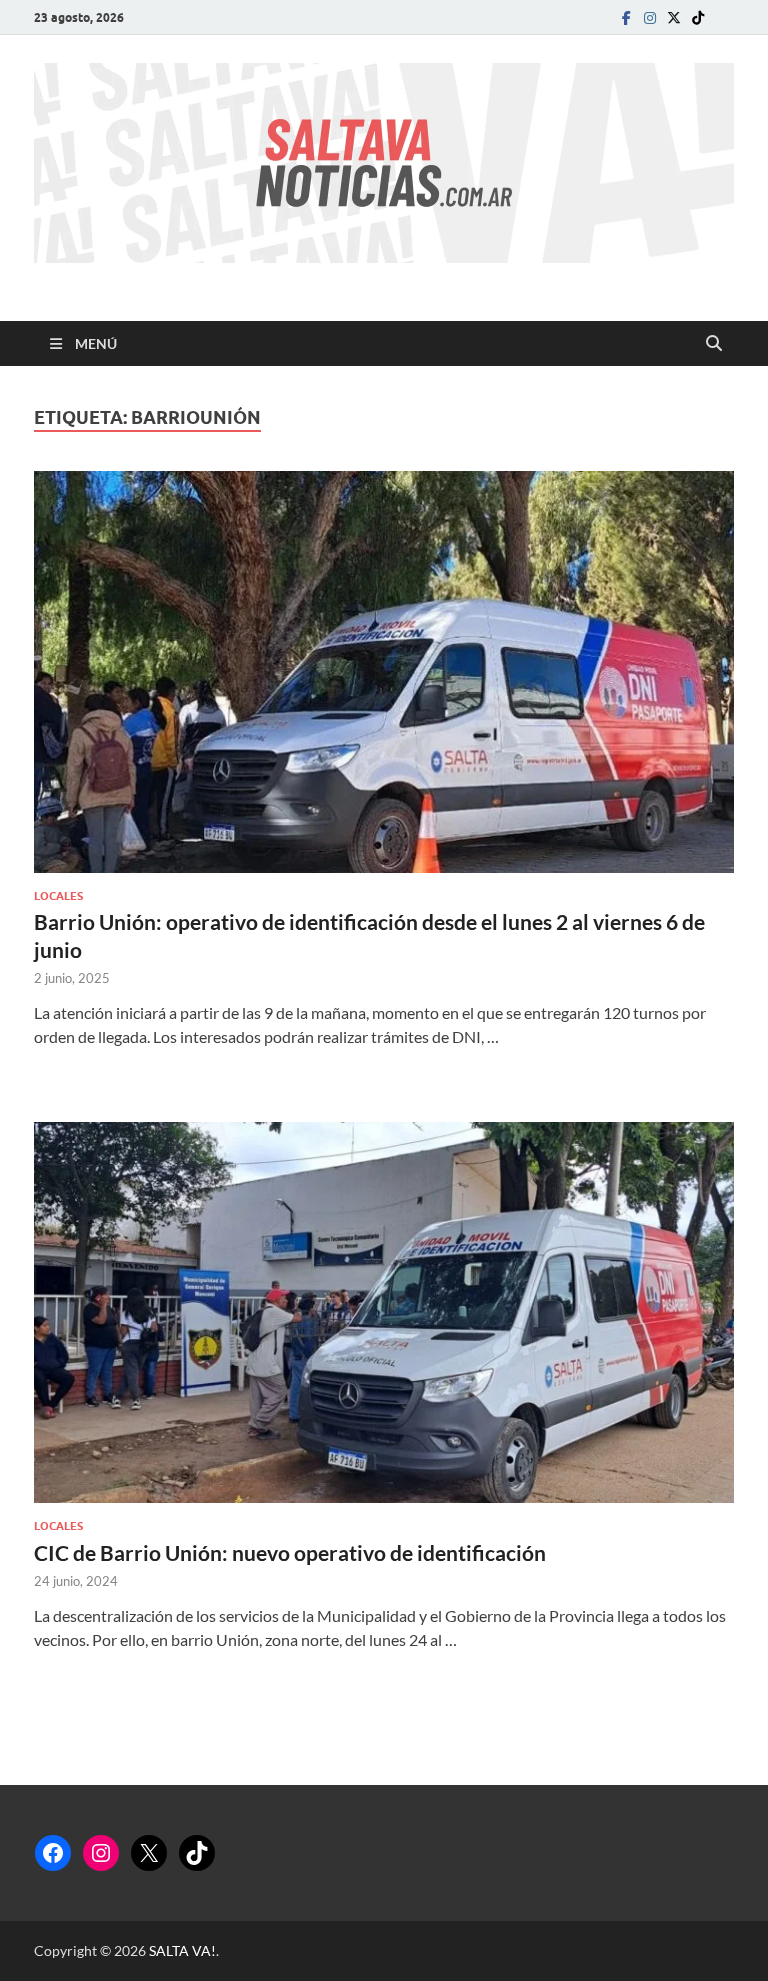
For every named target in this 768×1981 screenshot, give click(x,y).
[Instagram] (650, 17)
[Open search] (714, 344)
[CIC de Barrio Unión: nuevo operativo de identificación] (384, 1312)
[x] (674, 17)
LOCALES (58, 896)
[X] (149, 1853)
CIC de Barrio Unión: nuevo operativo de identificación (290, 1552)
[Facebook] (626, 17)
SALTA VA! (182, 1950)
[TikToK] (698, 17)
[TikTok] (197, 1853)
